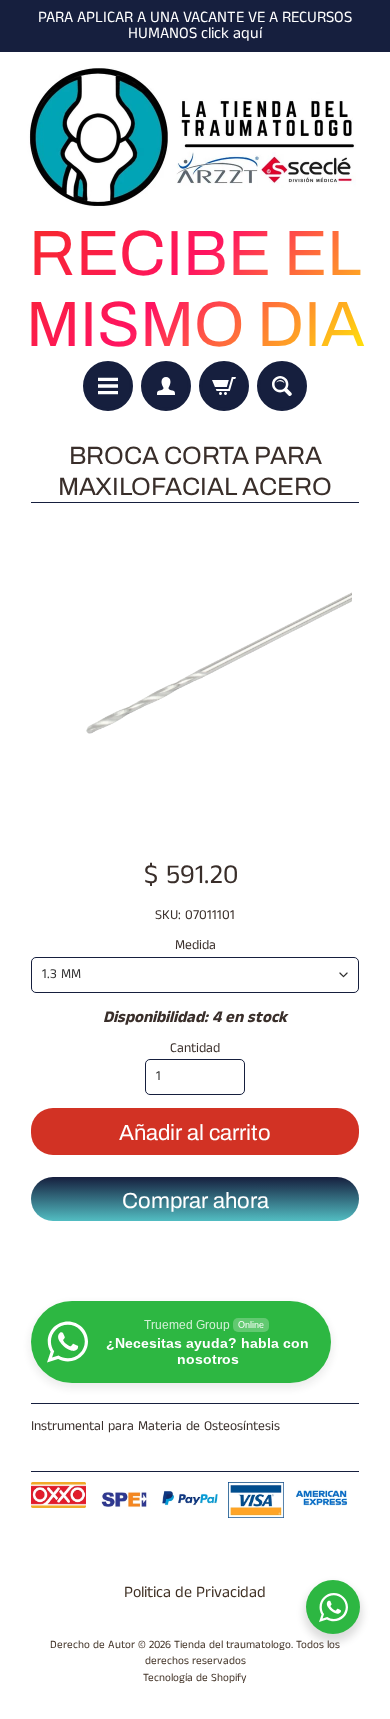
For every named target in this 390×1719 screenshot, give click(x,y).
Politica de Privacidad (195, 1592)
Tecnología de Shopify (195, 1678)
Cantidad (195, 1048)
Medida (195, 945)
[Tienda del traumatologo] (195, 138)
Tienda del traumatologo (232, 1645)
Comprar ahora (195, 1201)
